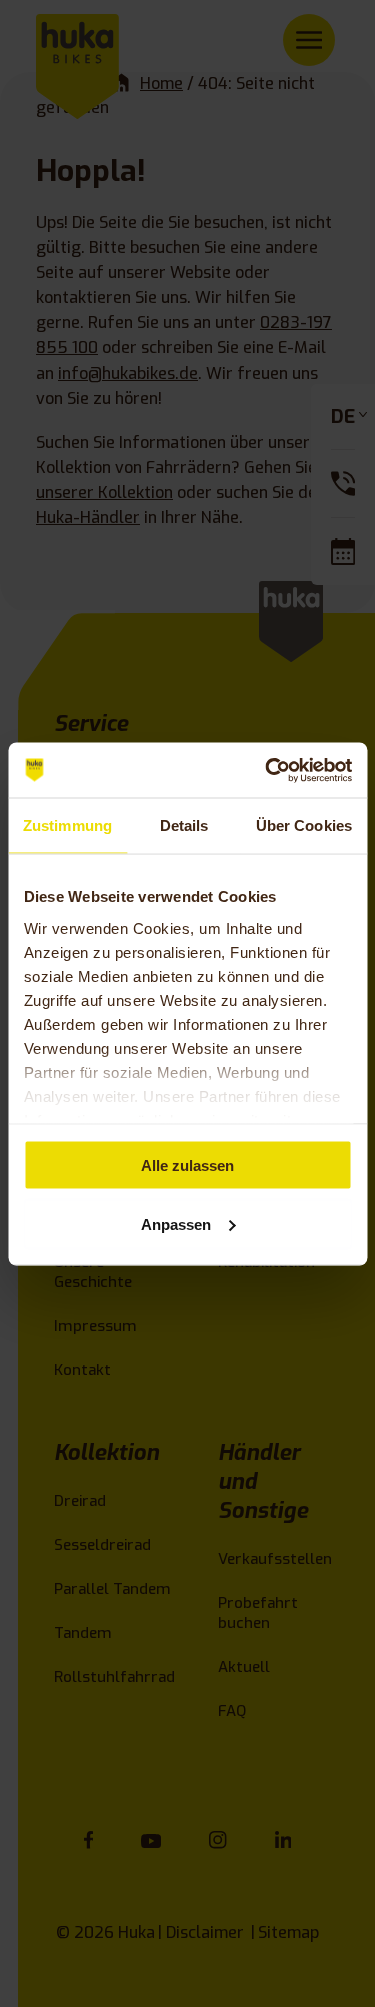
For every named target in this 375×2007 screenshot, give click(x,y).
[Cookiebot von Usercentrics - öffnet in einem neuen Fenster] (267, 770)
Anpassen (176, 1223)
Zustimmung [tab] (67, 825)
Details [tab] (184, 825)
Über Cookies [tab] (304, 825)
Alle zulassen (187, 1165)
